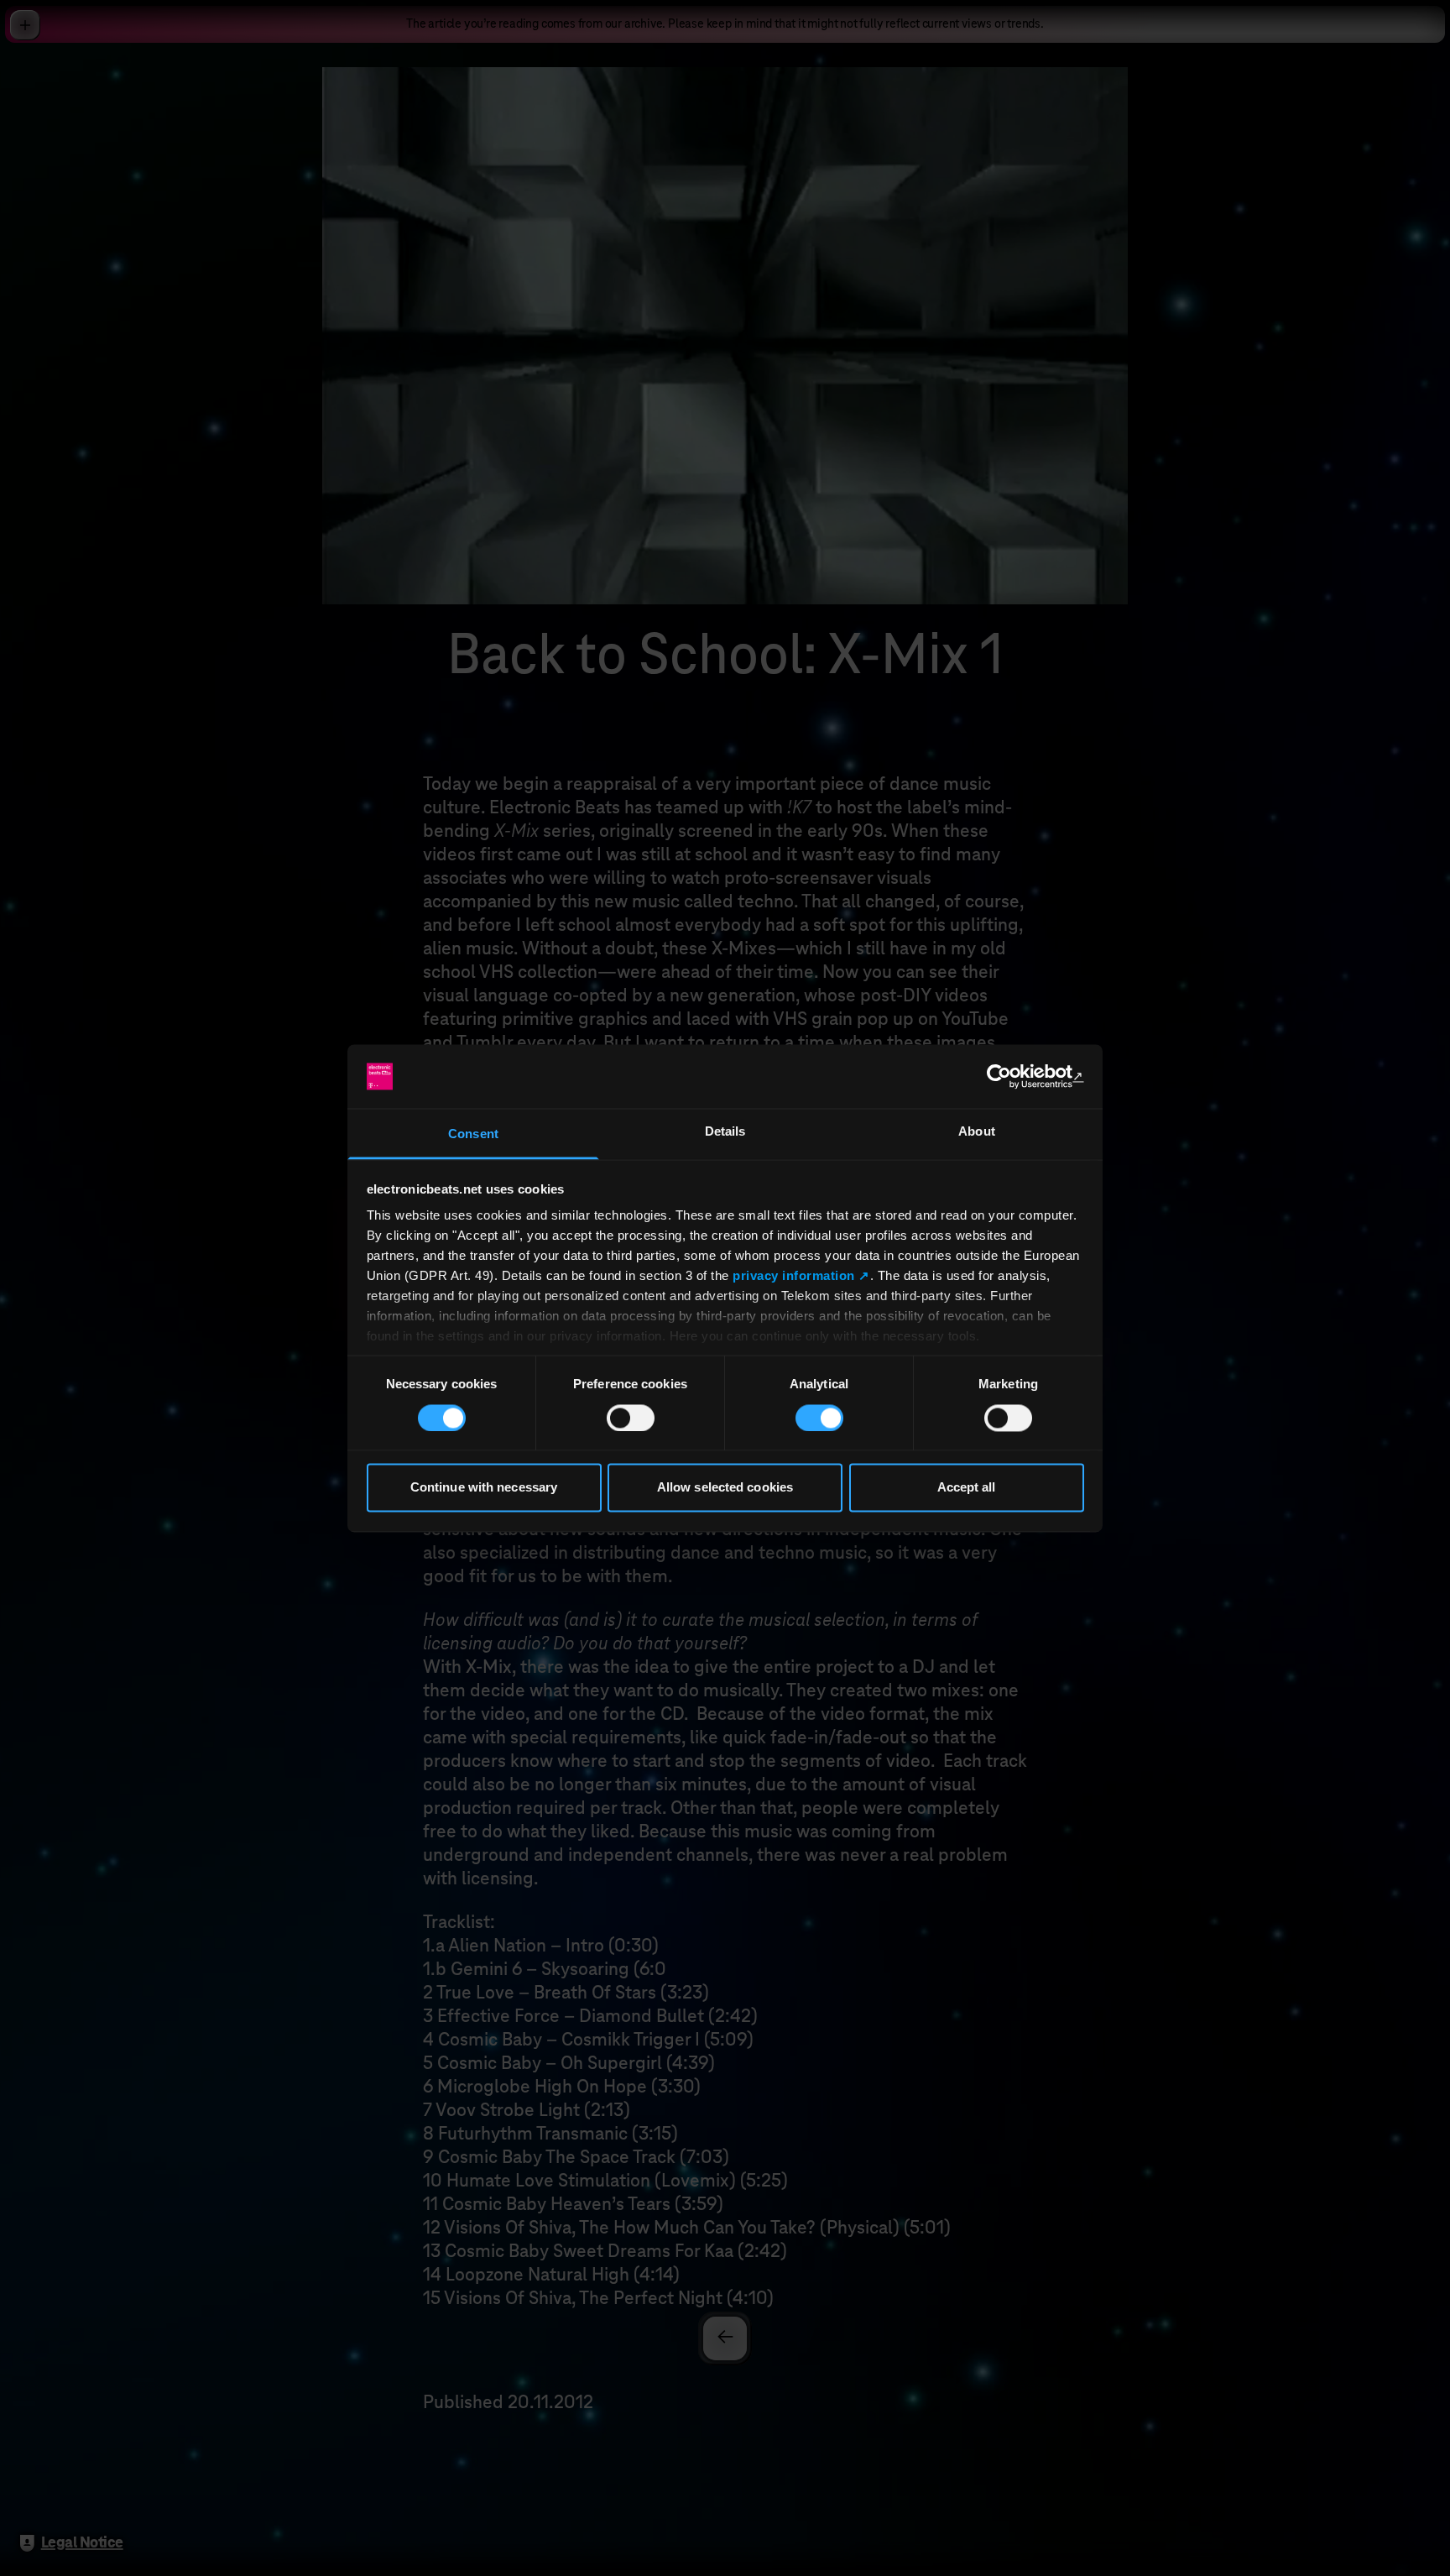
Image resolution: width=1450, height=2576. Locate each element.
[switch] (631, 1418)
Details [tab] (725, 1132)
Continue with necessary (484, 1488)
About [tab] (977, 1132)
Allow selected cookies (725, 1488)
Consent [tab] (473, 1134)
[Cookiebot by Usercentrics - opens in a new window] (1011, 1076)
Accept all (967, 1488)
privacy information (794, 1276)
